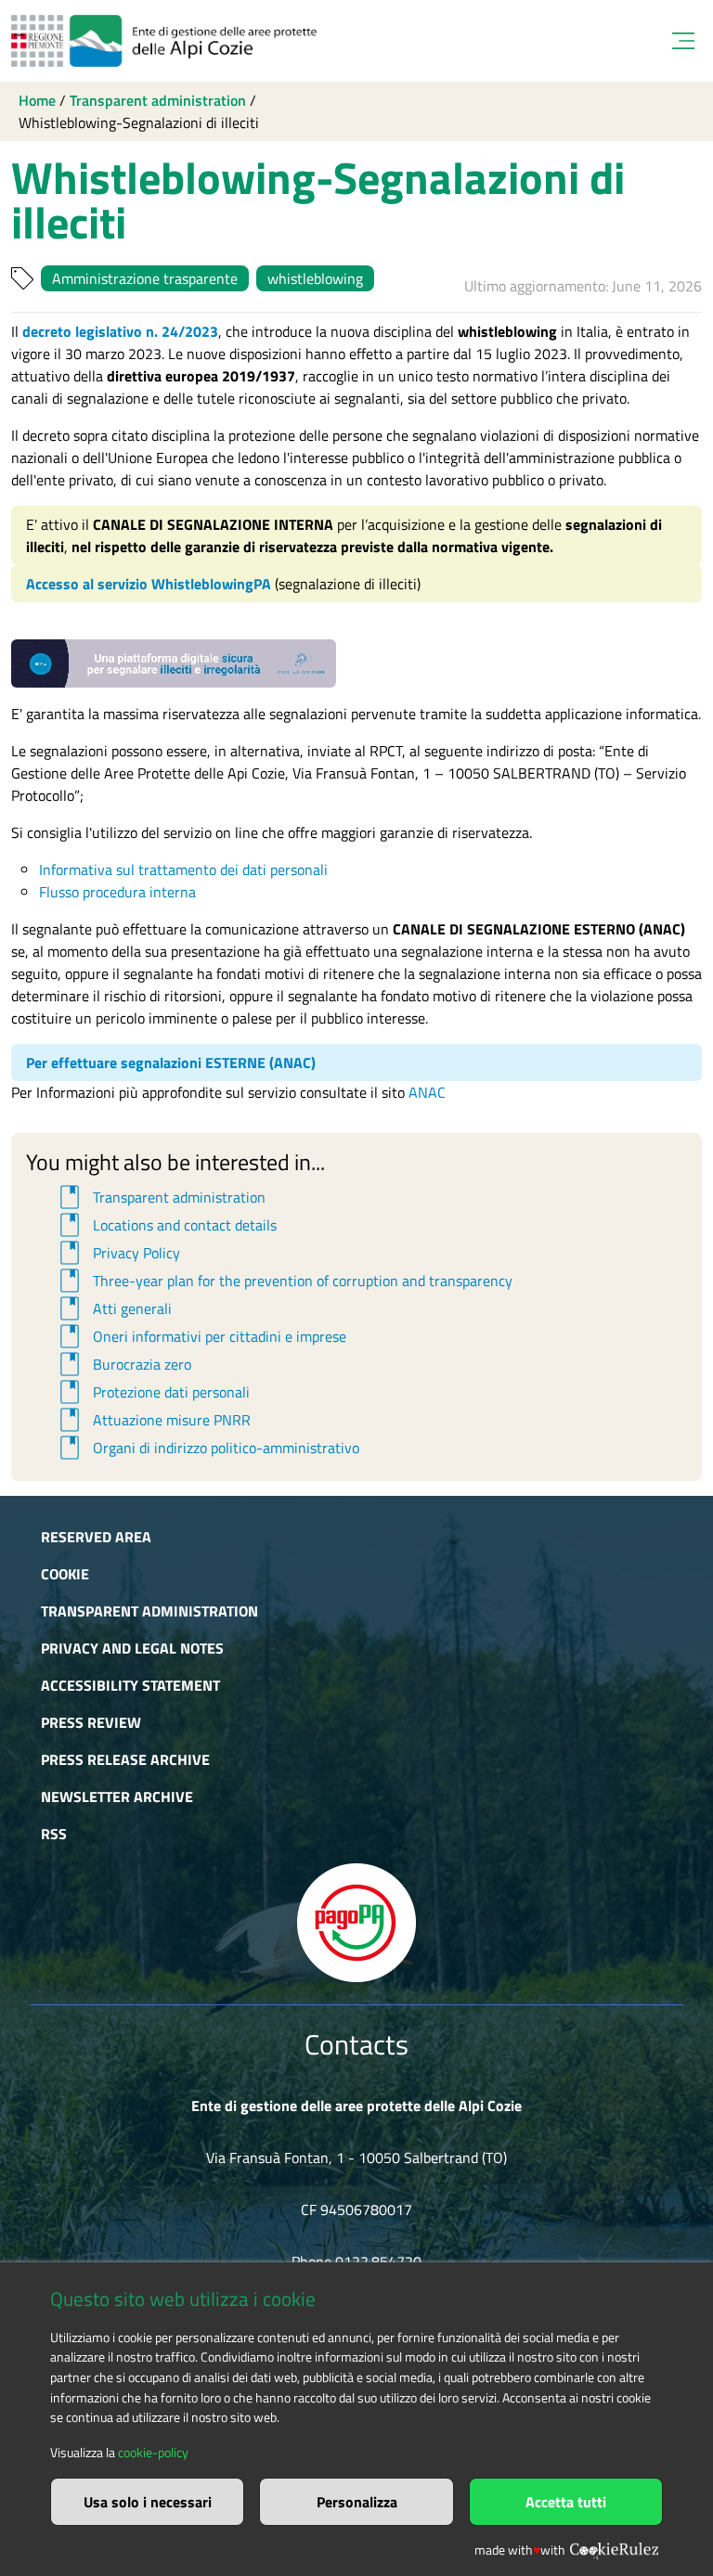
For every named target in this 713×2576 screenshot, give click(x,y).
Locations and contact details (165, 1225)
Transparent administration (158, 100)
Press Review (91, 1722)
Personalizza (357, 2502)
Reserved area (96, 1537)
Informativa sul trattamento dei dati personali (183, 869)
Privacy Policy (117, 1253)
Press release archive (125, 1759)
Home (37, 100)
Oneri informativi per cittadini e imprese (200, 1336)
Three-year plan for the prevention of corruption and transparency (283, 1281)
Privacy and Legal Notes (132, 1648)
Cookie (65, 1574)
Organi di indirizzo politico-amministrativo (207, 1448)
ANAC (427, 1092)
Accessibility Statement (130, 1685)
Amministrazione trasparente (145, 278)
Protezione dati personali (152, 1392)
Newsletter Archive (117, 1797)
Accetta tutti (566, 2502)
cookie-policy (153, 2453)
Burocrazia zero (123, 1364)
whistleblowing (315, 278)
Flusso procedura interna (117, 892)
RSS (54, 1834)
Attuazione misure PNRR (152, 1420)
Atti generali (113, 1308)
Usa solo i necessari (148, 2502)
